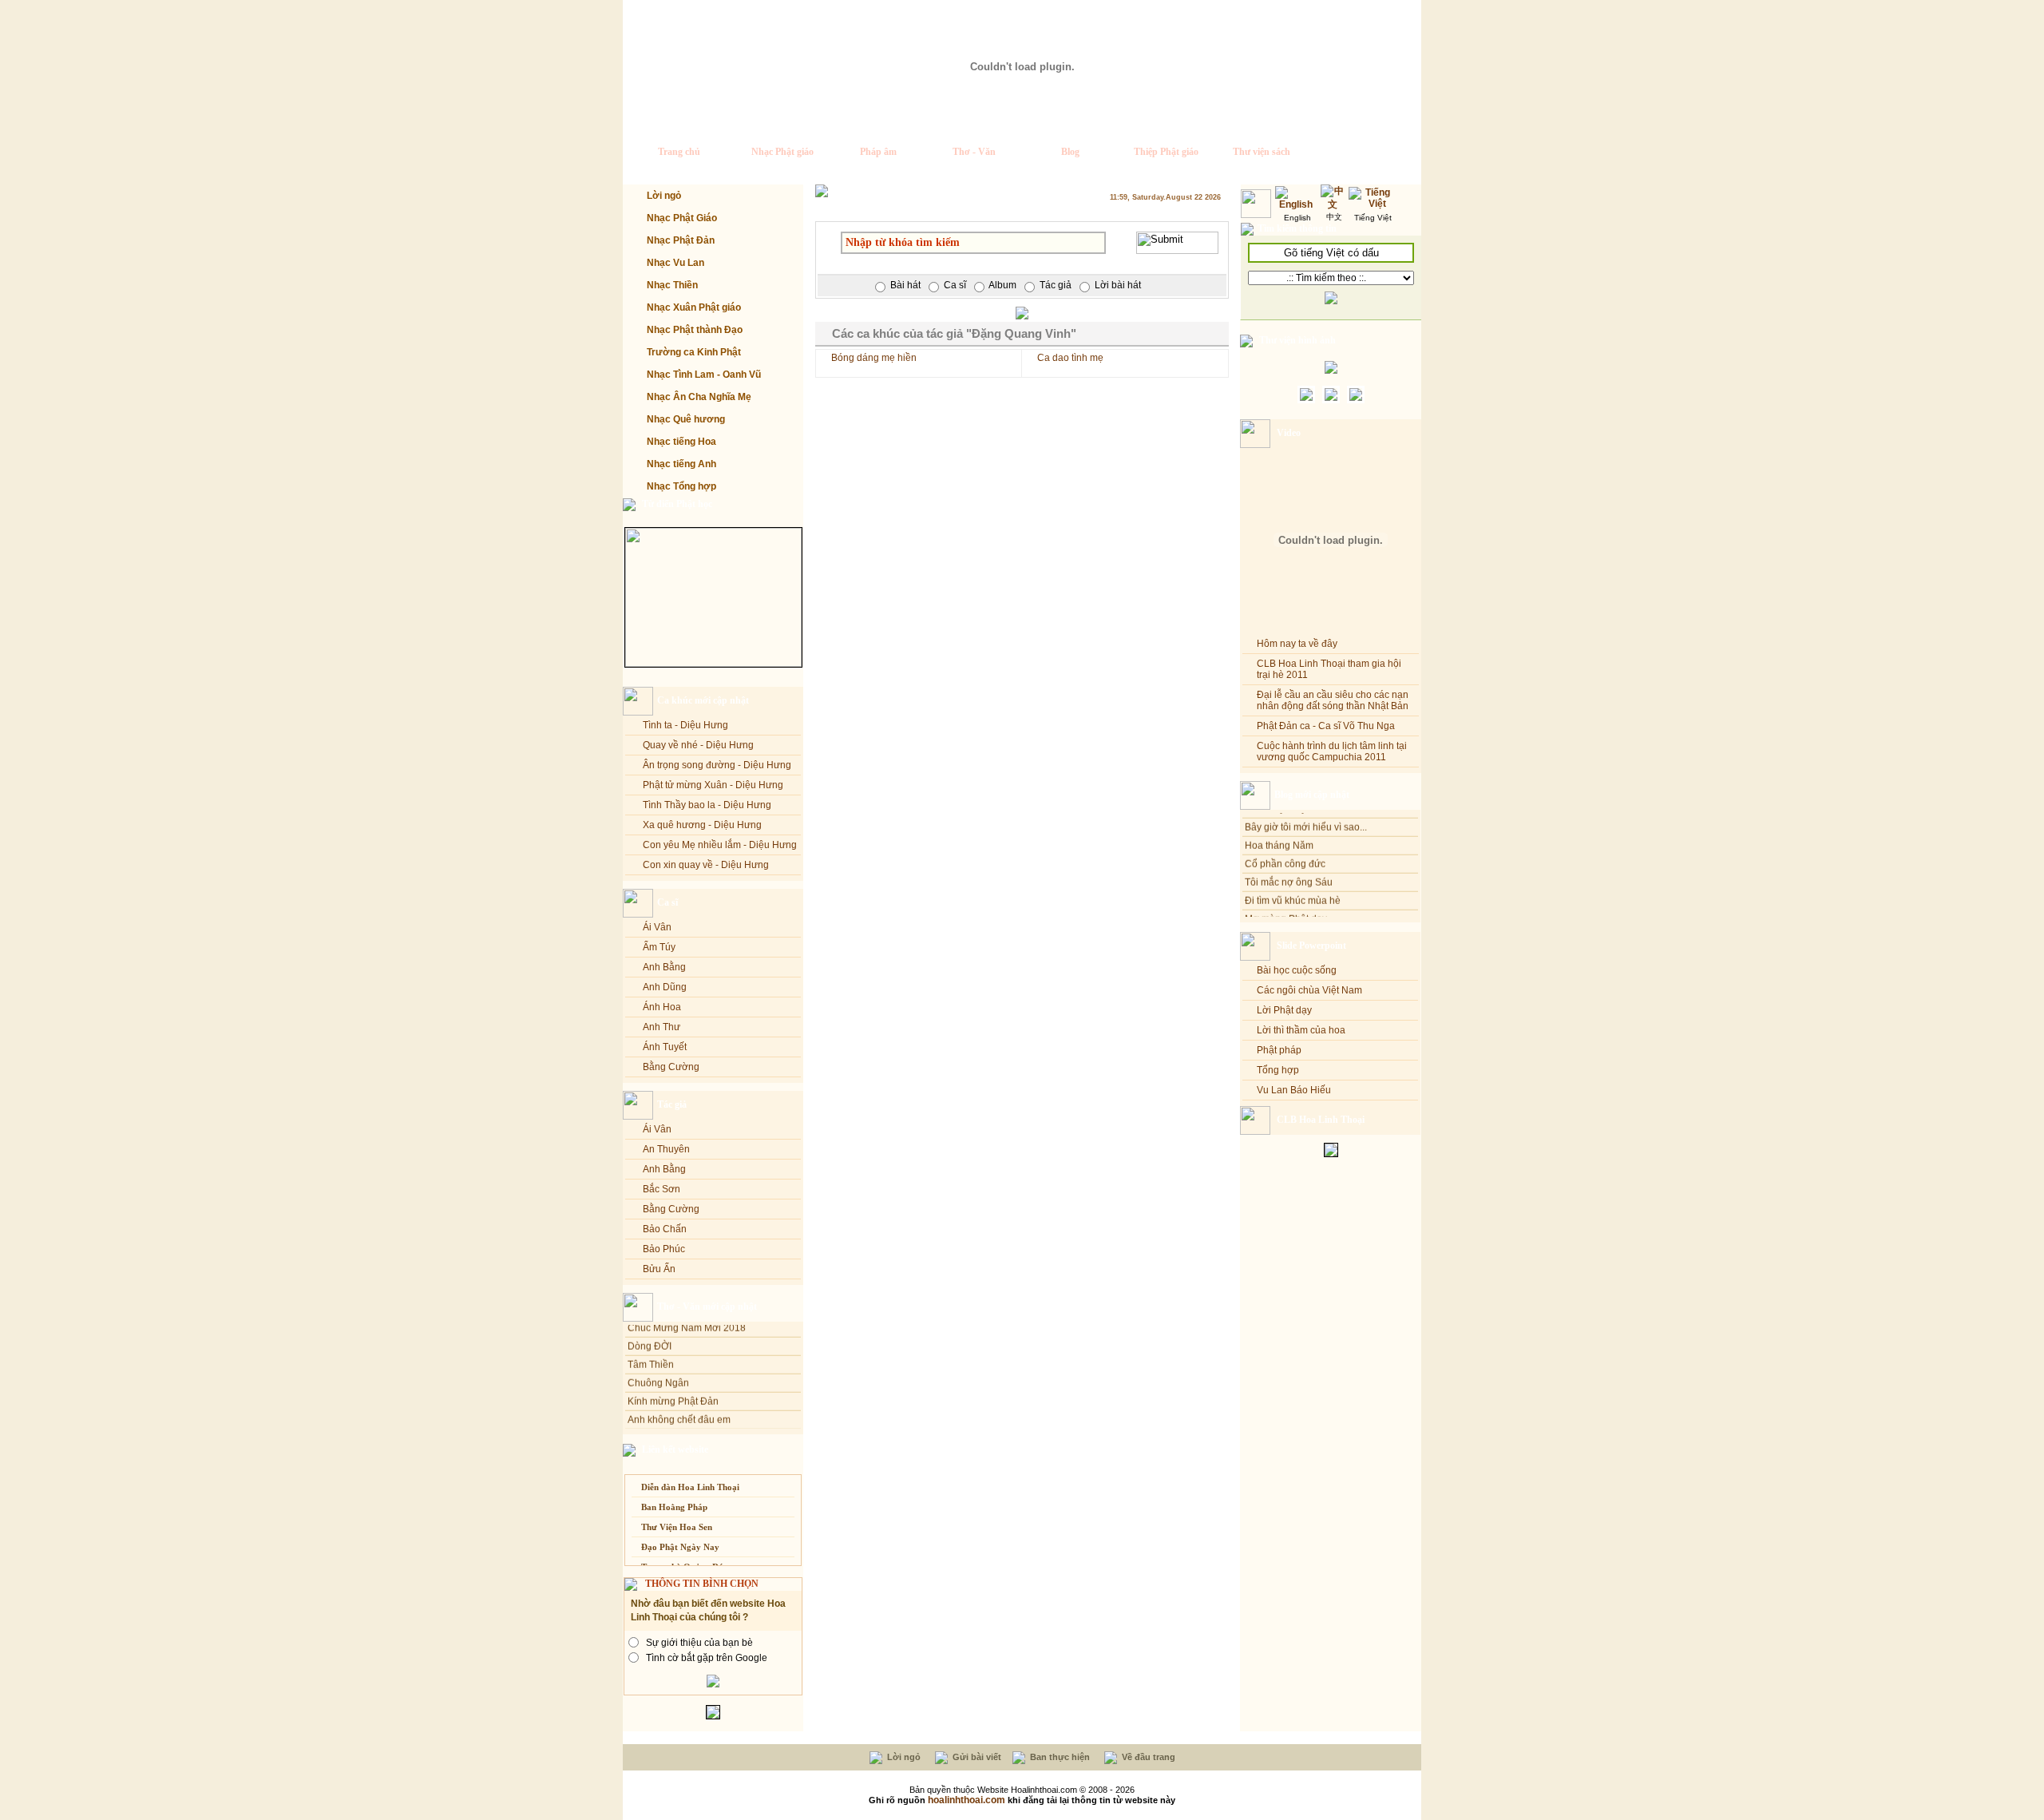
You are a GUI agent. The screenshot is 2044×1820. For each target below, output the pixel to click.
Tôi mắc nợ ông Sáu (1289, 869)
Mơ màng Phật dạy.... (1290, 906)
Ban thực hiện (1059, 1757)
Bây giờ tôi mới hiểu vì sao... (1306, 814)
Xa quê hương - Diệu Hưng (702, 825)
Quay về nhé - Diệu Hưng (698, 745)
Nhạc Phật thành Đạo (695, 330)
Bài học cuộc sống (1297, 970)
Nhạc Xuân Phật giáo (694, 307)
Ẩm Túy (659, 947)
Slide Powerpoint (1311, 946)
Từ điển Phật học (677, 504)
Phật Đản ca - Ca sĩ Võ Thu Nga (1326, 726)
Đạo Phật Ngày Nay (680, 1547)
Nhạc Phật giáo (782, 152)
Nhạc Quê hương (686, 419)
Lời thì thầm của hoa (1301, 1030)
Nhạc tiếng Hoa (681, 442)
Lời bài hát (1118, 285)
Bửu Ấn (659, 1269)
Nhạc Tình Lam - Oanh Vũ (704, 375)
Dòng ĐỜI (650, 1332)
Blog (1070, 152)
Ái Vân (657, 927)
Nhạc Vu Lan (675, 263)
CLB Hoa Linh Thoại (1321, 1120)
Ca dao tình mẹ (1070, 358)
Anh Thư (662, 1027)
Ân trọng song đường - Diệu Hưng (717, 765)
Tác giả (672, 1104)
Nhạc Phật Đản (681, 240)
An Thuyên (666, 1149)
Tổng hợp (1278, 1070)
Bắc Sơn (662, 1189)
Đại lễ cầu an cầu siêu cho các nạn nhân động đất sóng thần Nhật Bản (1333, 700)
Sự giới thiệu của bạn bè (699, 1643)
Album (1002, 285)
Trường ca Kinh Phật (694, 352)
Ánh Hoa (662, 1007)
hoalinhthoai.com (967, 1800)
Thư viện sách (1262, 152)
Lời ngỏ (664, 196)
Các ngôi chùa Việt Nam (1309, 990)
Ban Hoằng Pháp (674, 1507)
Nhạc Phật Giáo (682, 218)
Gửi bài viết (976, 1757)
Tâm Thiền (651, 1350)
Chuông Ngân (658, 1369)
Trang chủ (679, 152)
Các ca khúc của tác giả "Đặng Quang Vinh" (954, 333)
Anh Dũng (665, 987)
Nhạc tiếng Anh (681, 464)
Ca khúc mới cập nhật (703, 700)
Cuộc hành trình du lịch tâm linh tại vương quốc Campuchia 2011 (1332, 751)
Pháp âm (878, 152)
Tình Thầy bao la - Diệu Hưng (707, 805)
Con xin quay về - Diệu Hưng (706, 865)
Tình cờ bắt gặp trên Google (707, 1658)
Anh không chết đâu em (679, 1406)
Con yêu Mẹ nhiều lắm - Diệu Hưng (720, 845)
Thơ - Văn (974, 152)
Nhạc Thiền (672, 285)
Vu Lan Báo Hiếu (1294, 1090)
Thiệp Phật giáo (1166, 152)
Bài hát (905, 285)
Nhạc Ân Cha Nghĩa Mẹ (699, 397)
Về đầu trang (1147, 1757)
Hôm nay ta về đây (1297, 644)
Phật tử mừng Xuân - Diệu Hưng (713, 785)
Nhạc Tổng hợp (681, 486)
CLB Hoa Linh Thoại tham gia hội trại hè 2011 (1329, 669)
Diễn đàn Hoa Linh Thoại (690, 1487)
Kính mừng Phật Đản (673, 1387)
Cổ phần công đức (1285, 851)
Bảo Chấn (665, 1229)
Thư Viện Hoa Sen (677, 1527)
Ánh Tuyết (665, 1047)
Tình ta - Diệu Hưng (685, 725)
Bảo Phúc (664, 1249)
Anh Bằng (664, 967)
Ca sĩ (667, 902)
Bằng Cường (671, 1067)
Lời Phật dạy (1284, 1010)
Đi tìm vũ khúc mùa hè (1293, 887)
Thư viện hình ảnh (1297, 340)
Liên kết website (675, 1449)
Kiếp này (647, 1424)
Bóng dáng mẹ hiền (874, 358)
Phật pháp (1279, 1050)
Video (1289, 433)
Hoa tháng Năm (1279, 832)
